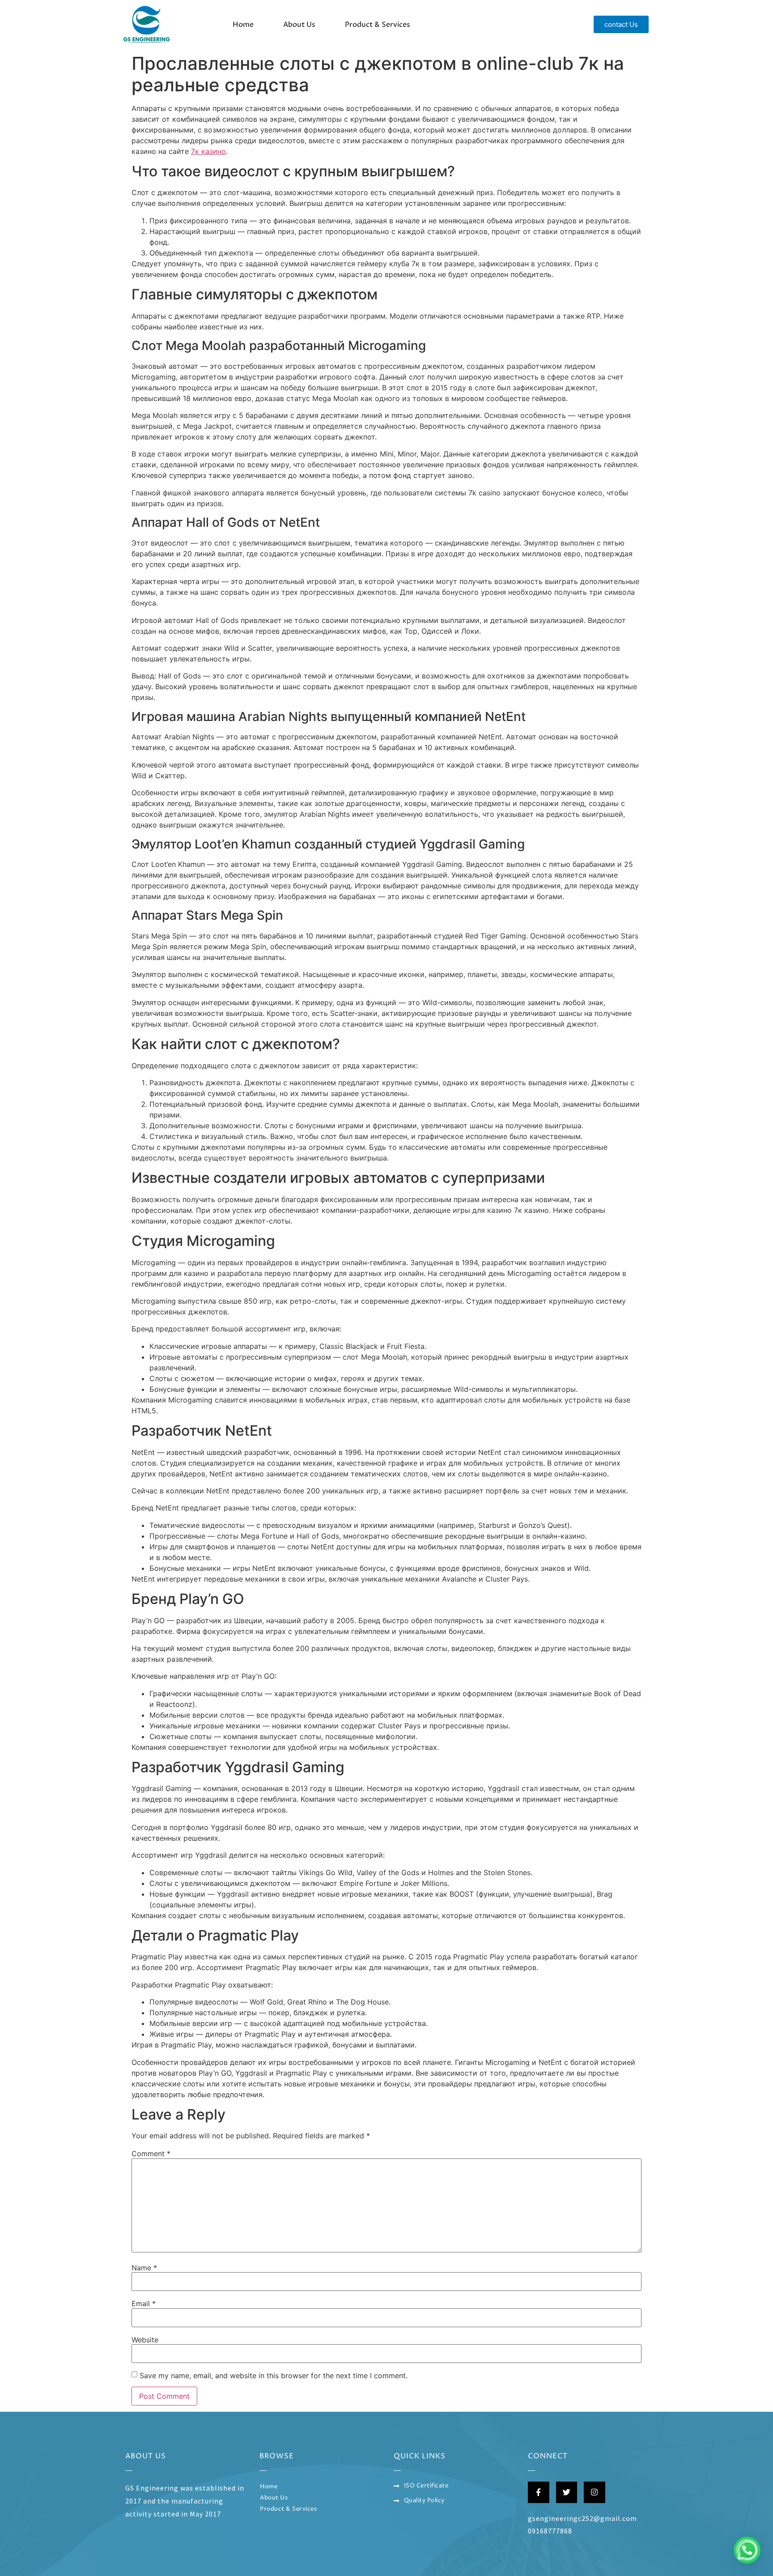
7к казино (208, 151)
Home (243, 25)
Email (144, 2303)
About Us (299, 25)
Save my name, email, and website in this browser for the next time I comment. (274, 2376)
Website (145, 2340)
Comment (151, 2154)
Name (144, 2268)
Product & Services (378, 25)
